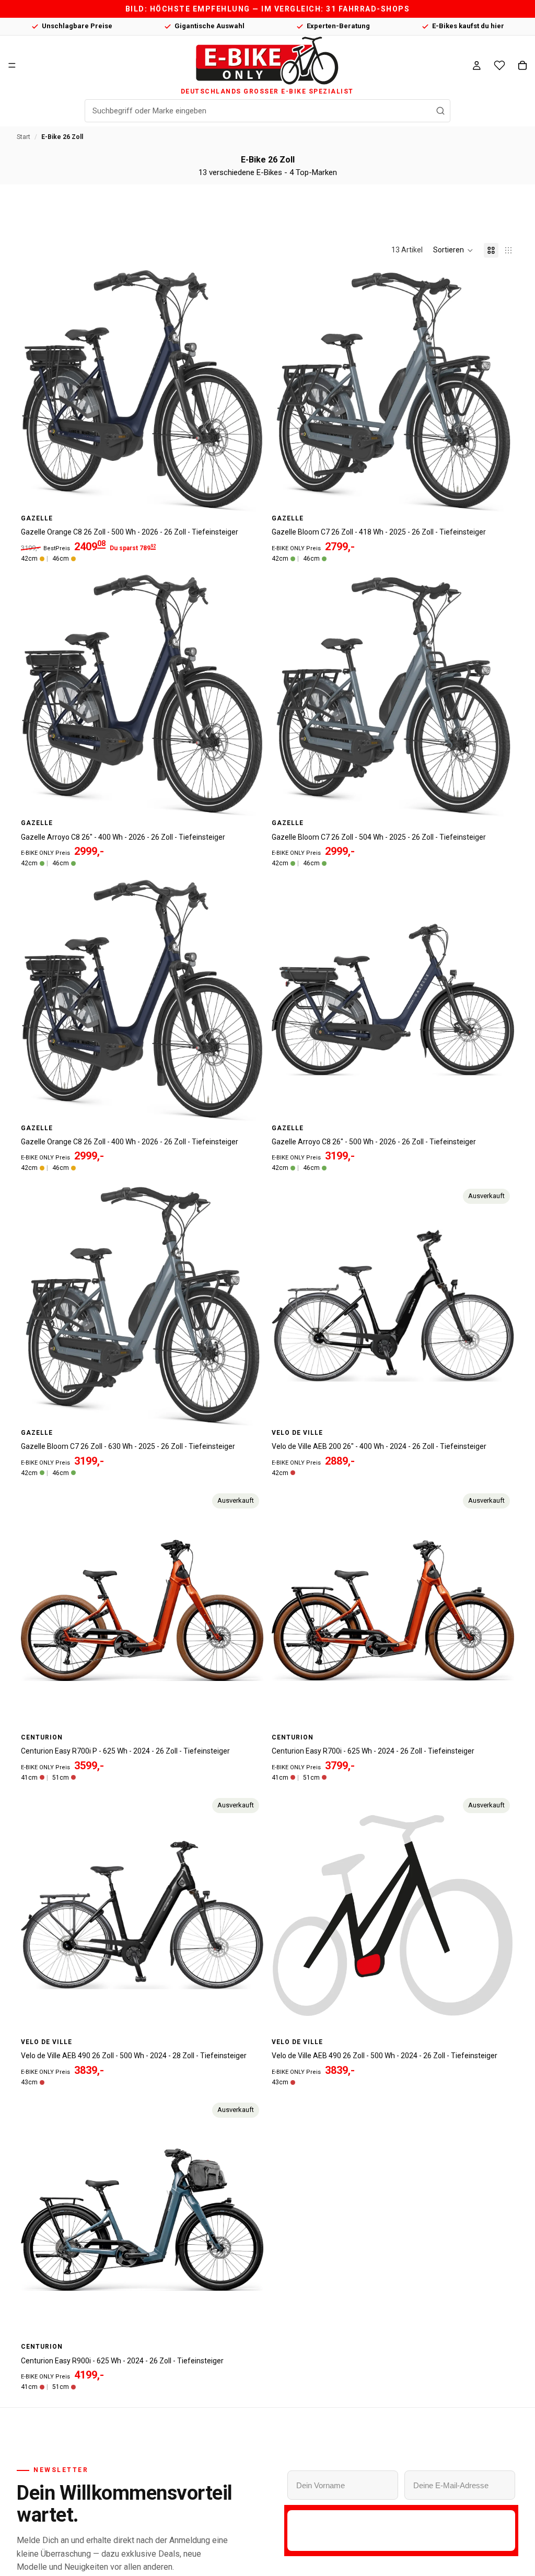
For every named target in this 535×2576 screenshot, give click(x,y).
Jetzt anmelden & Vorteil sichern (401, 2530)
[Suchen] (440, 111)
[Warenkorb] (522, 65)
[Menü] (12, 65)
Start (24, 137)
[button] (453, 250)
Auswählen (256, 496)
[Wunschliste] (499, 65)
